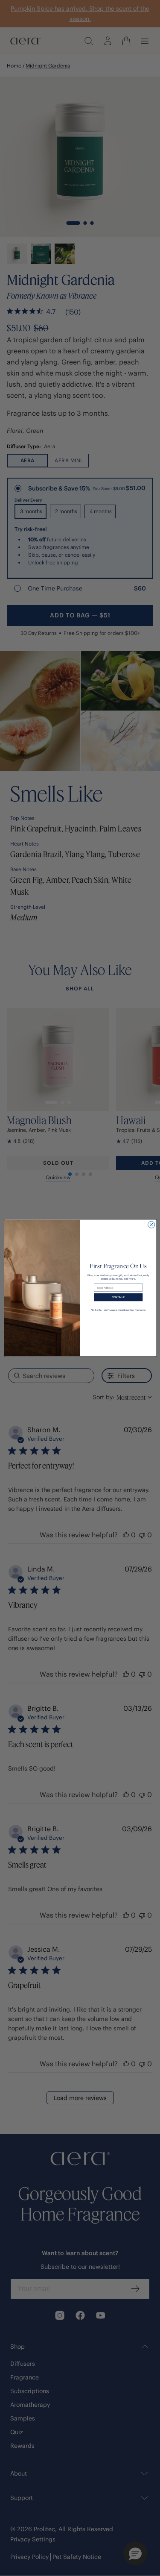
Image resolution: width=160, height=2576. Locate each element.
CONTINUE (118, 1297)
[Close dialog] (151, 1225)
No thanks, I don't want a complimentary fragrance (118, 1310)
